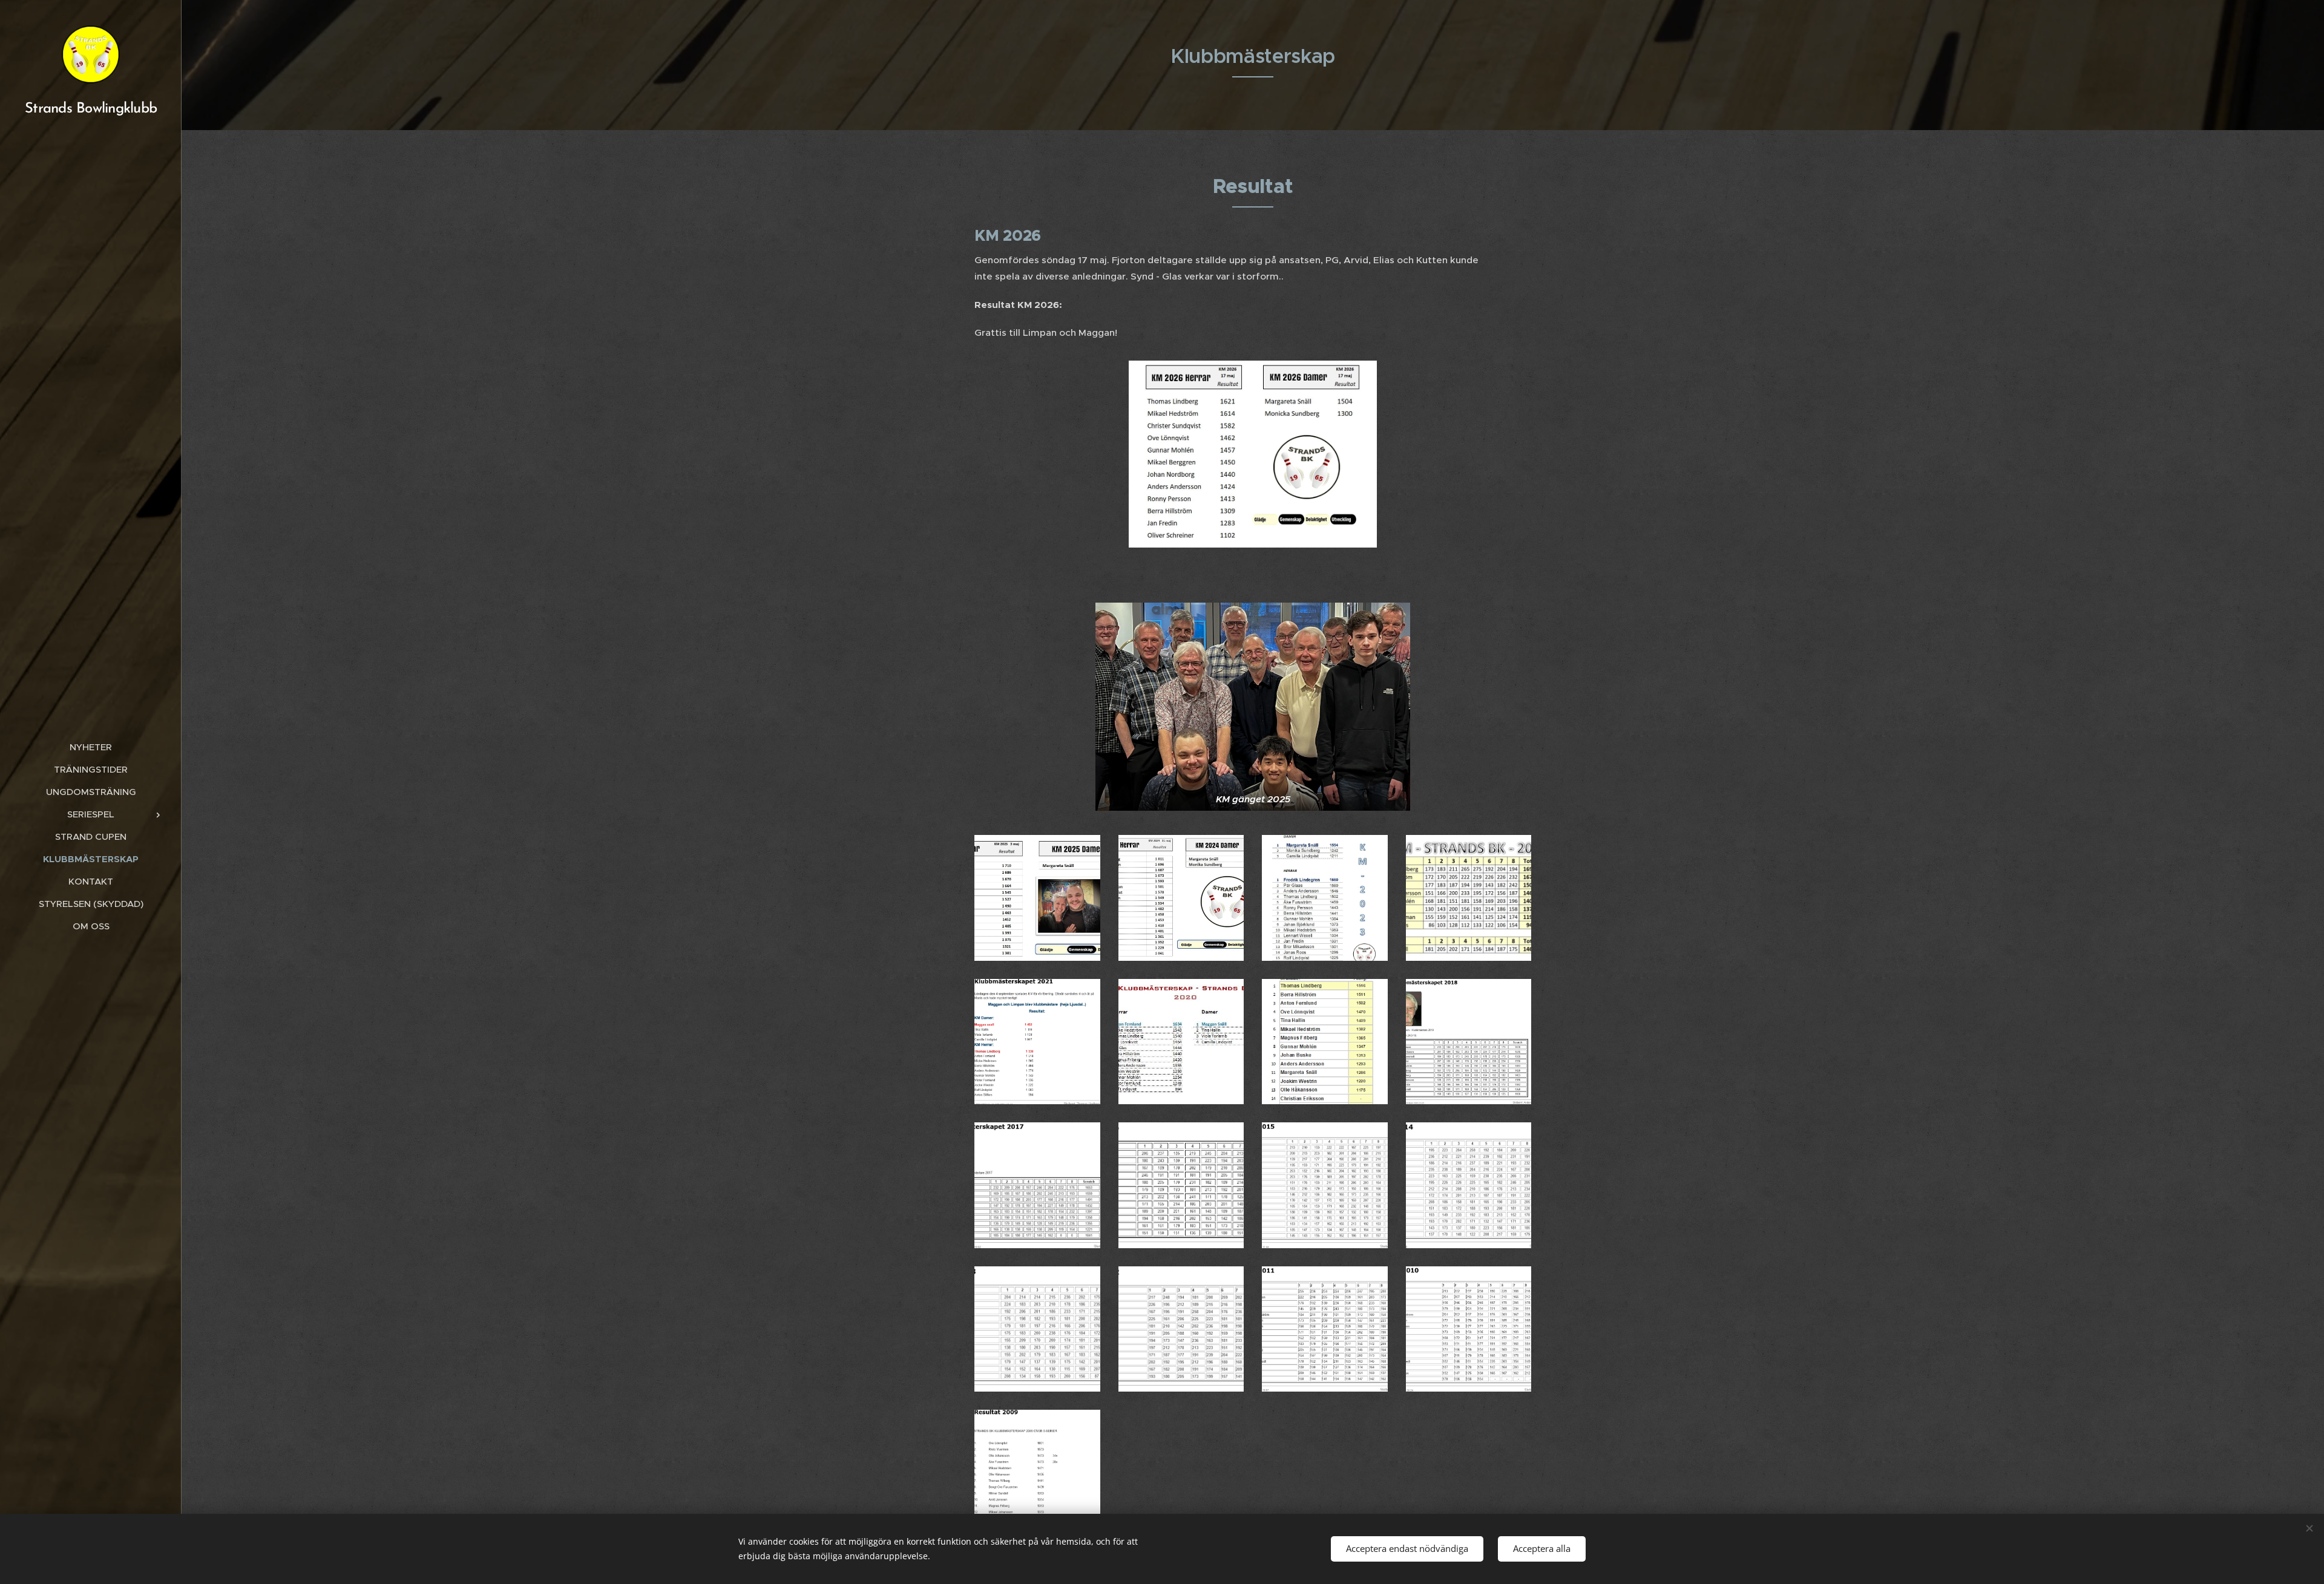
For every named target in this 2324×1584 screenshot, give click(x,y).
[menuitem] (91, 747)
